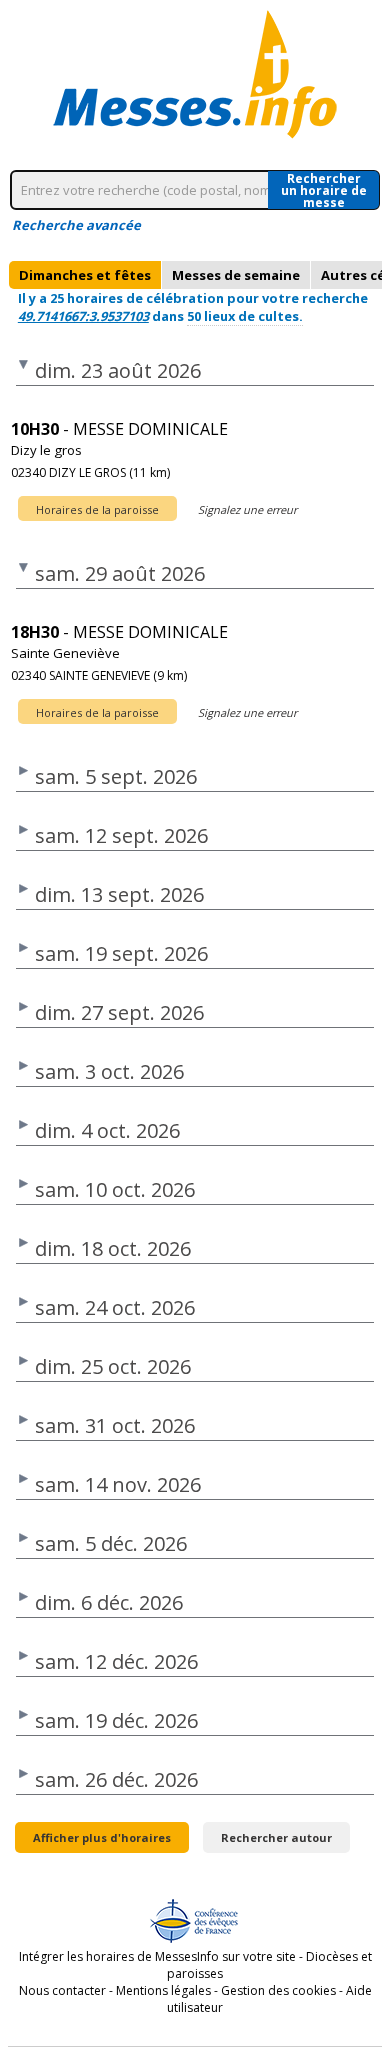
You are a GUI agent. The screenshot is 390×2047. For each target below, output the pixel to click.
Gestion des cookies (278, 1990)
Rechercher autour (276, 1837)
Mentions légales (163, 1990)
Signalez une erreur (247, 509)
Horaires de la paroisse (97, 509)
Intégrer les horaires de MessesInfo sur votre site (157, 1956)
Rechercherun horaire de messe (324, 190)
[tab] (85, 275)
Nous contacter (62, 1990)
